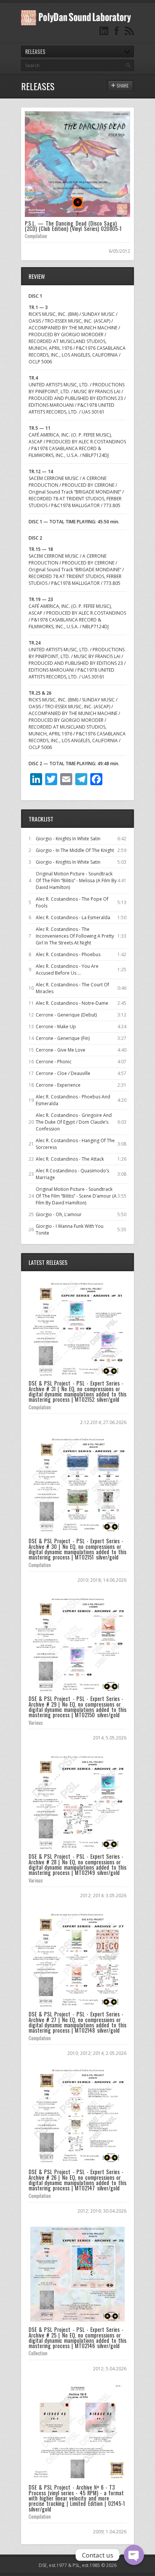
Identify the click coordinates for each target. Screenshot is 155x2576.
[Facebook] (117, 31)
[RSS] (129, 31)
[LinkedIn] (104, 31)
